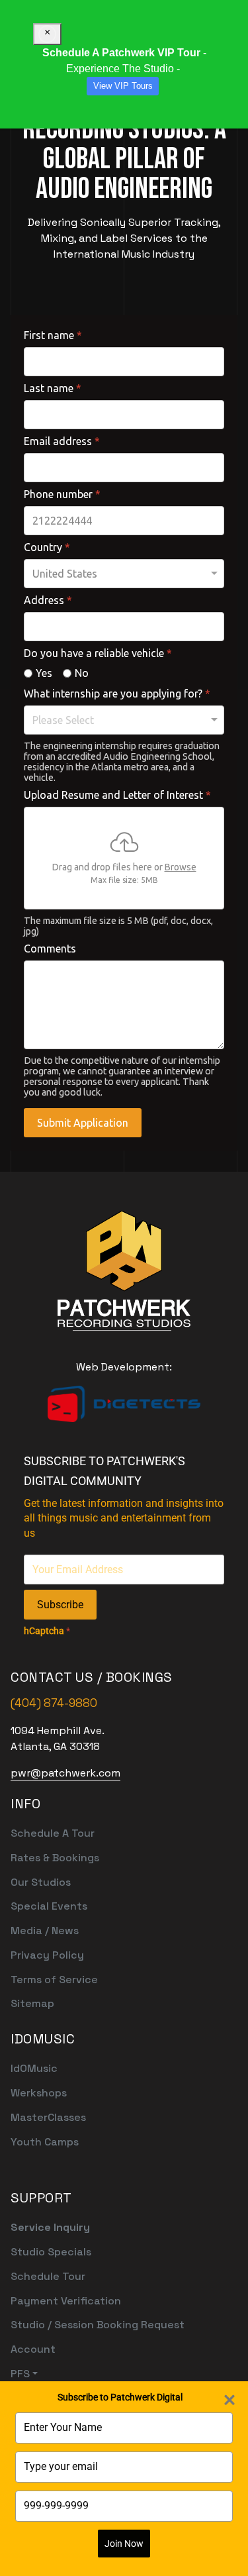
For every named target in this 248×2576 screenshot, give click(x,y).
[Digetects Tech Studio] (124, 1404)
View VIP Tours (123, 86)
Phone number (62, 494)
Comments (50, 949)
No (82, 673)
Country (47, 547)
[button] (98, 2374)
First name (53, 335)
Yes (44, 673)
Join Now (124, 2544)
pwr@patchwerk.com (65, 1773)
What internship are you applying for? (117, 694)
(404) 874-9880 (54, 1703)
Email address (62, 441)
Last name (53, 388)
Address (48, 600)
